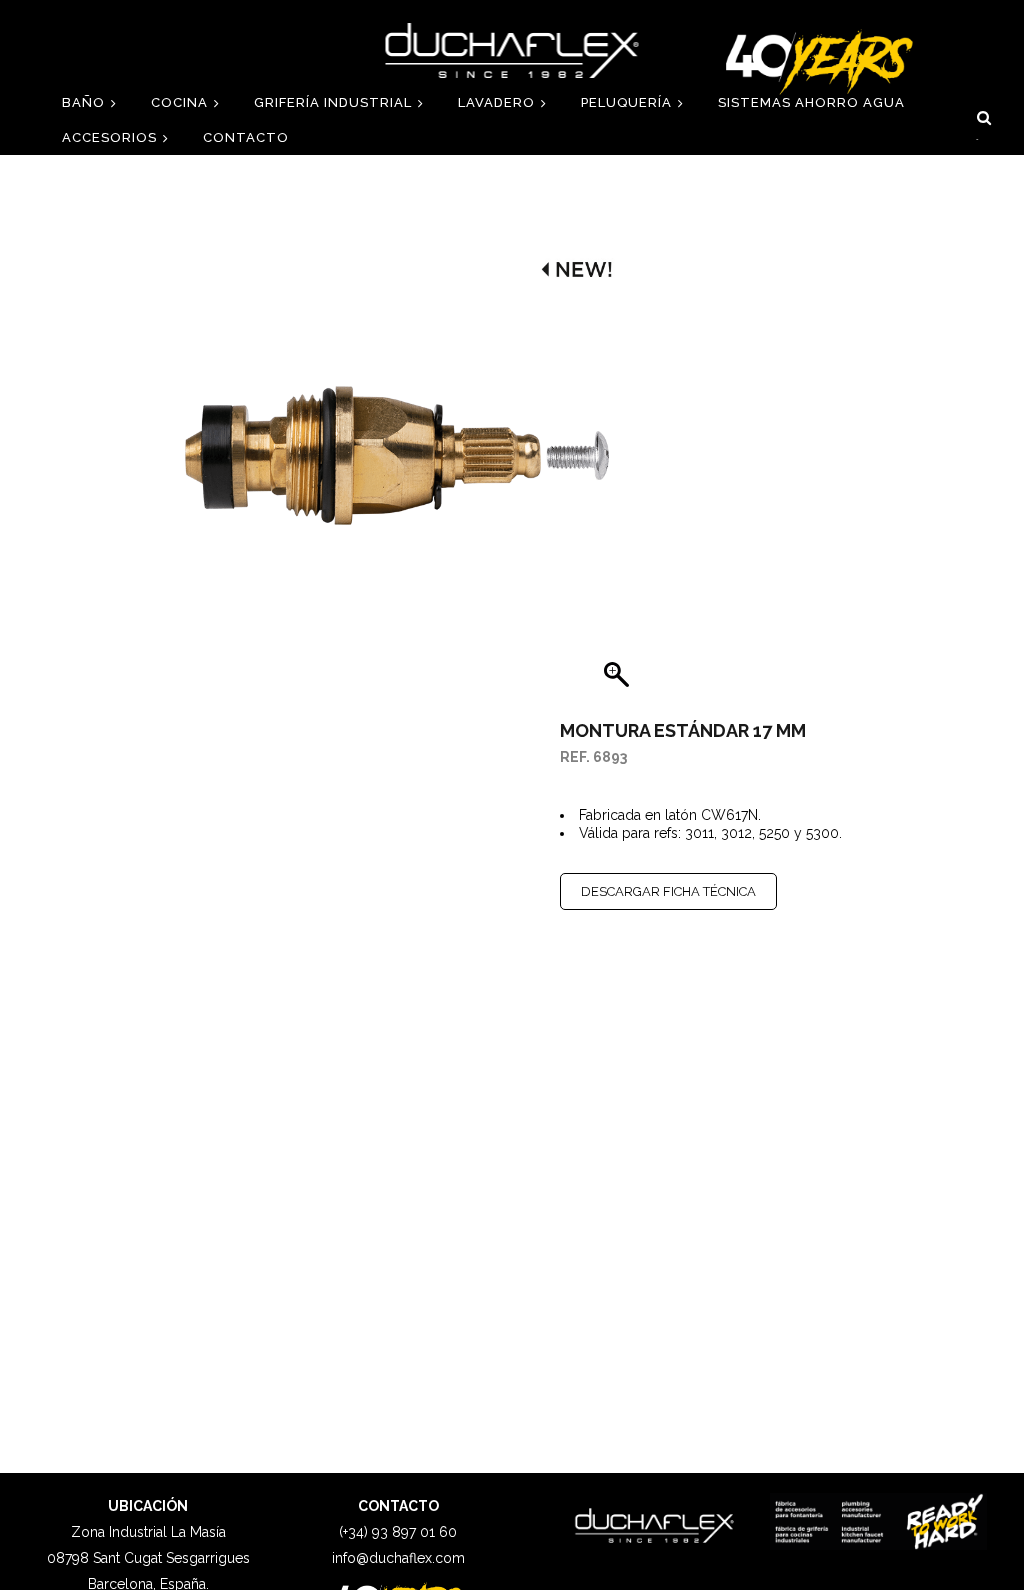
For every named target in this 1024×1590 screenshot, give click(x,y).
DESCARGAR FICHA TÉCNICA (668, 891)
